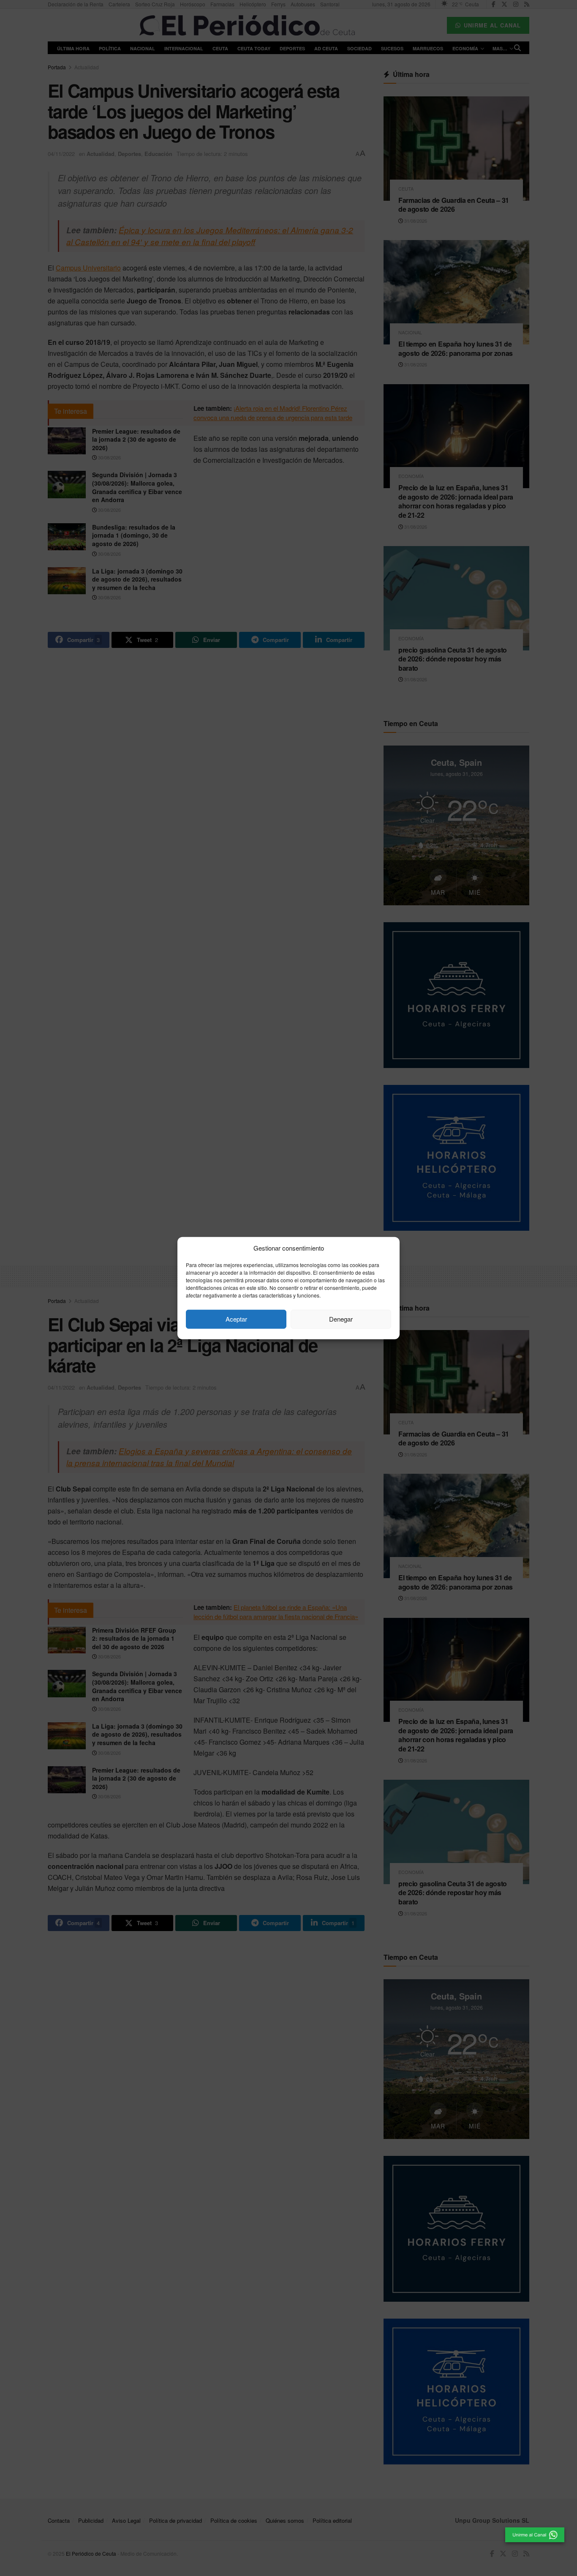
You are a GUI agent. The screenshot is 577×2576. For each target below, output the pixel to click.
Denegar (341, 1319)
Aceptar (236, 1319)
